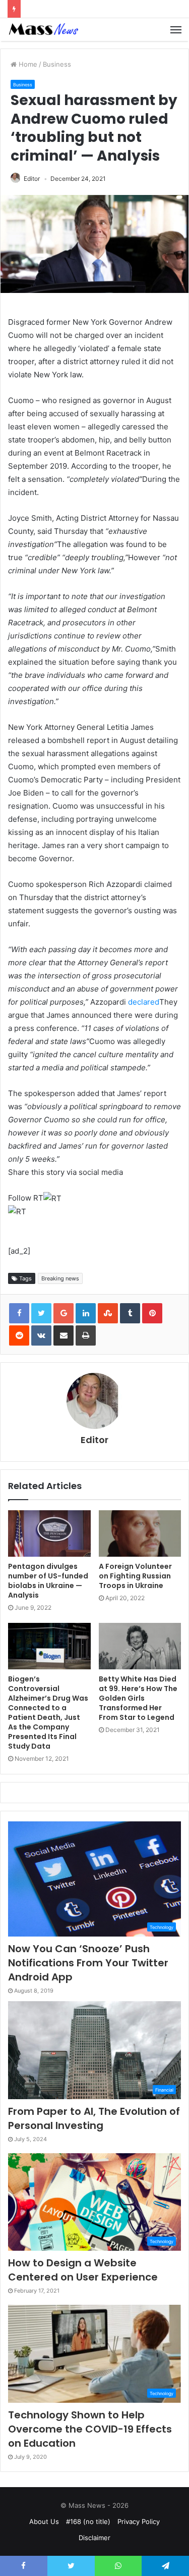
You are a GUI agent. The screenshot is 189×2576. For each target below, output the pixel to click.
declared (144, 1002)
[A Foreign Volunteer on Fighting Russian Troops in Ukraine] (140, 1533)
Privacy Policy (139, 2521)
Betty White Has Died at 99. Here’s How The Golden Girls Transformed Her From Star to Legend (138, 1698)
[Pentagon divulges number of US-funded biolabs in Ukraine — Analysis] (49, 1533)
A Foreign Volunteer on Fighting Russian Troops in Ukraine (135, 1576)
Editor (32, 179)
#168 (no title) (88, 2521)
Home (27, 64)
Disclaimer (94, 2538)
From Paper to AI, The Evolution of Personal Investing (94, 2118)
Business (57, 64)
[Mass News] (43, 30)
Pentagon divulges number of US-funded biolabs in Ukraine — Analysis (48, 1581)
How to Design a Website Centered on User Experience (83, 2270)
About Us (44, 2521)
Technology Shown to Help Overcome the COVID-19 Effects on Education (90, 2429)
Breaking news (60, 1278)
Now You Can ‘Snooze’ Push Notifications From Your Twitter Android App (88, 1963)
